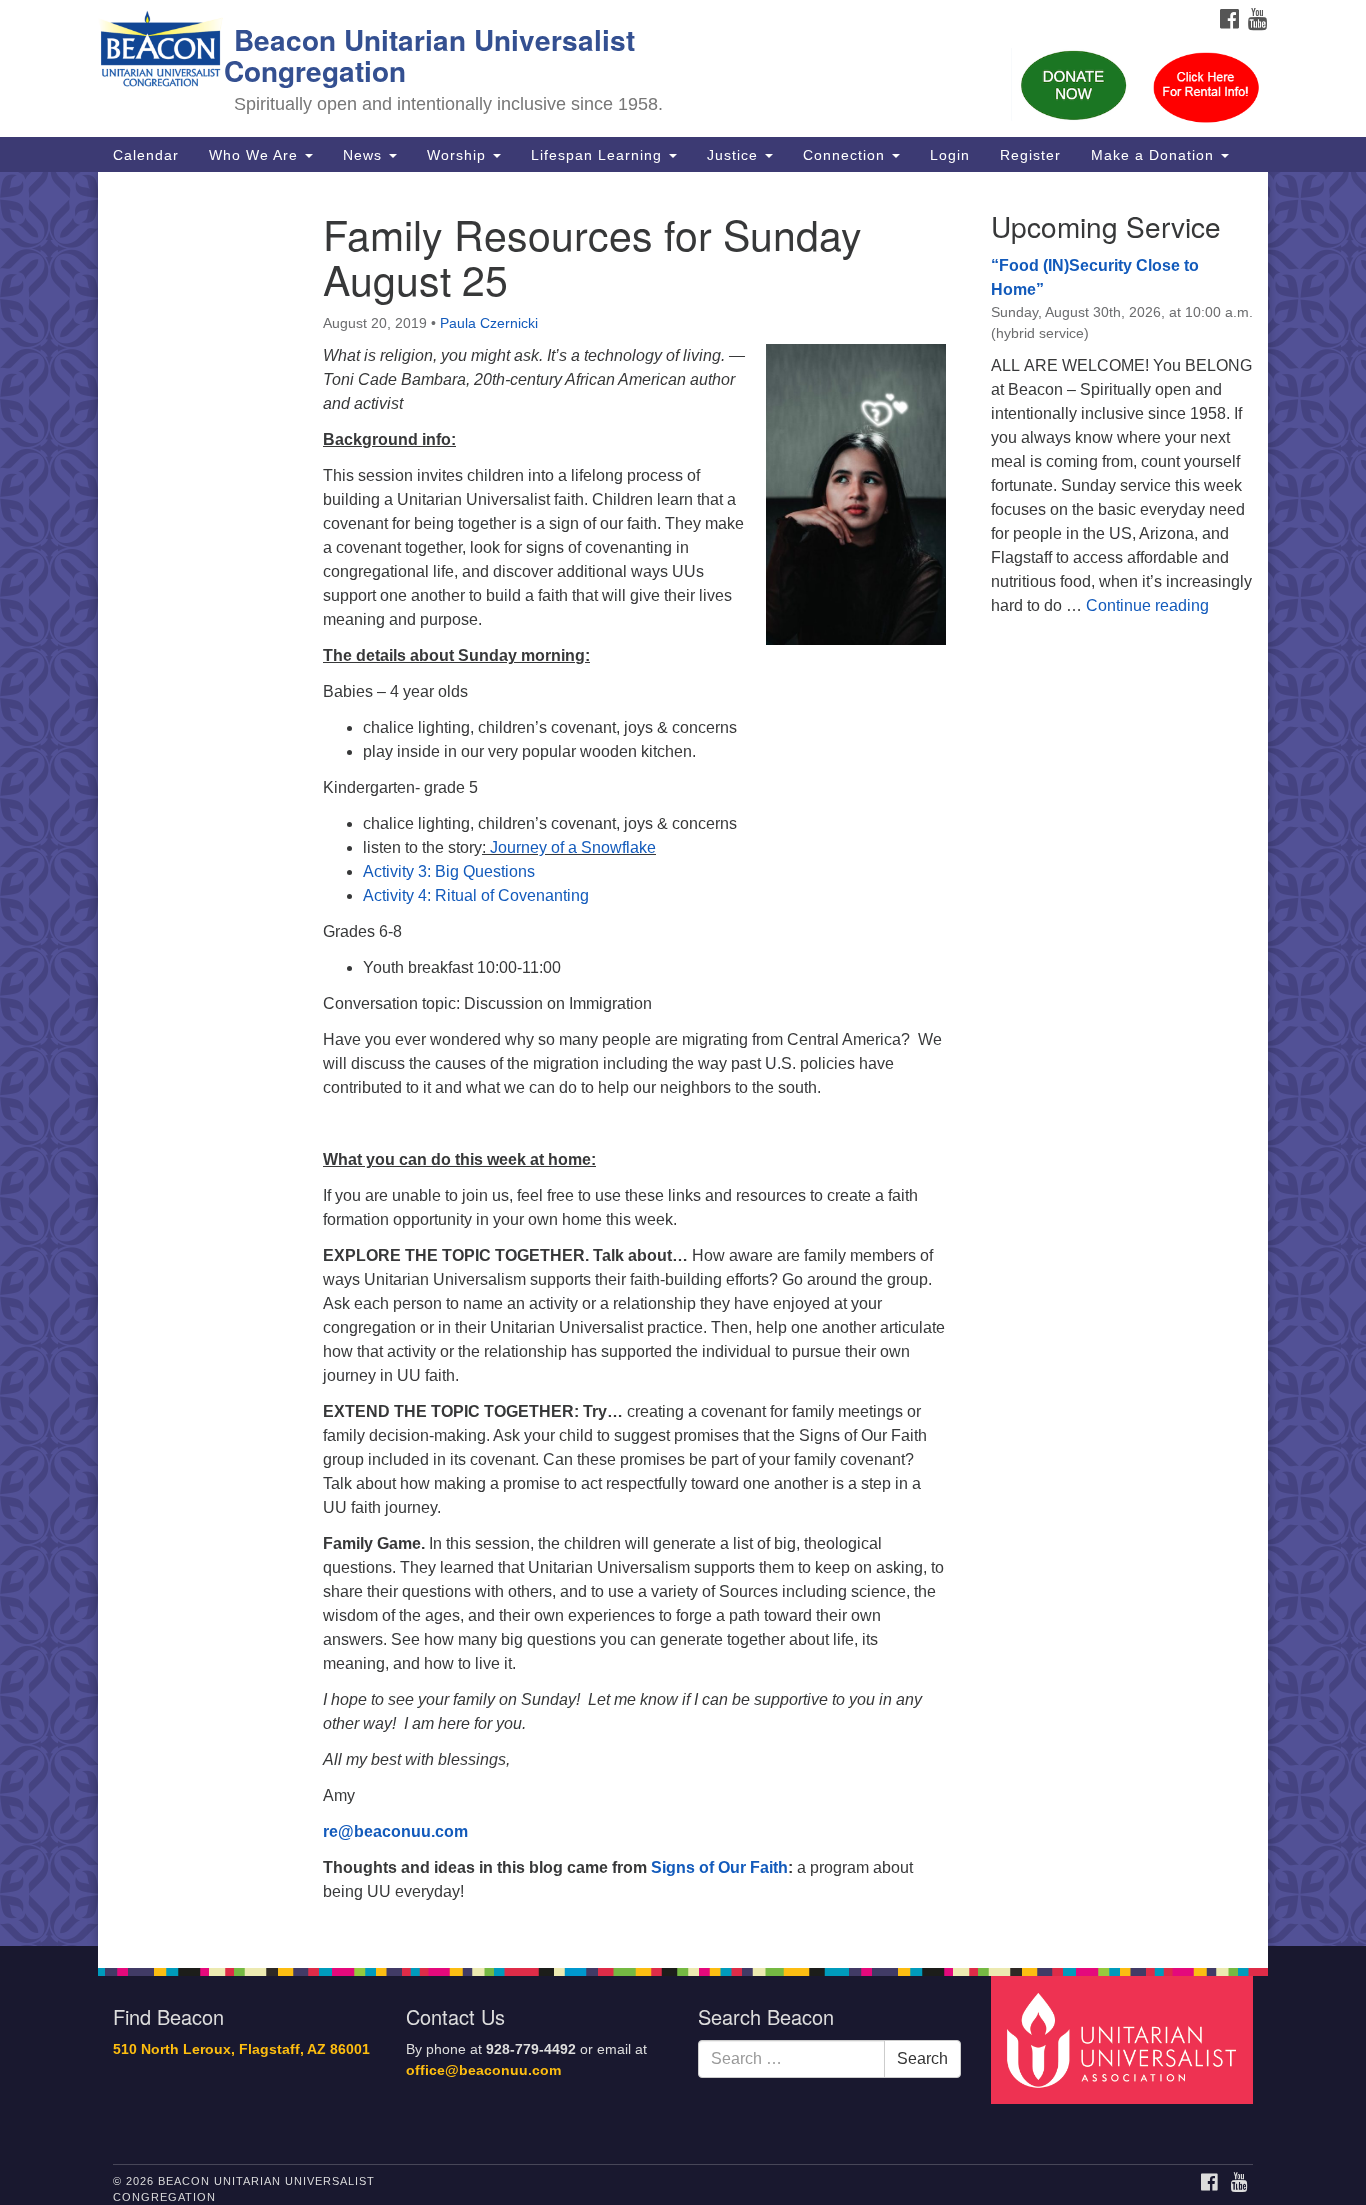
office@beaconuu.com (483, 2070)
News (365, 155)
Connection (846, 155)
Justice (735, 155)
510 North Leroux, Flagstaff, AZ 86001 (241, 2049)
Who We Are (256, 155)
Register (1030, 155)
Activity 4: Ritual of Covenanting (476, 895)
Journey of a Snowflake (573, 847)
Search (922, 2058)
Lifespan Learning (599, 155)
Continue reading (1147, 605)
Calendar (146, 155)
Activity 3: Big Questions (449, 871)
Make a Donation (1155, 155)
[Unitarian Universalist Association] (1125, 2039)
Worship (459, 155)
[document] (683, 1059)
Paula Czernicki (489, 323)
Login (950, 155)
